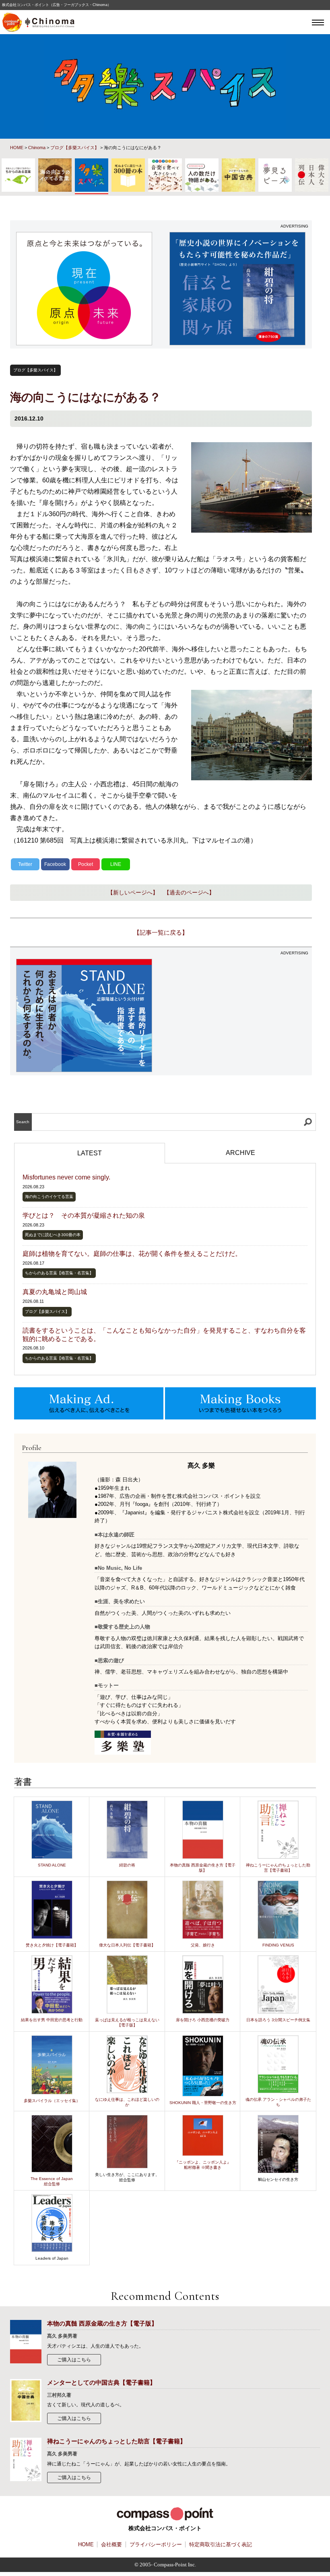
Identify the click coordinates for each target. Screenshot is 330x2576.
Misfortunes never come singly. (66, 1177)
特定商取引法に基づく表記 (221, 2544)
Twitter (25, 864)
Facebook (55, 864)
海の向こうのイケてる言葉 (49, 1197)
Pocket (86, 864)
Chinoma (37, 148)
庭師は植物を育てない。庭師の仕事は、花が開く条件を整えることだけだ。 (132, 1254)
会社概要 (111, 2544)
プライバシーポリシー (156, 2544)
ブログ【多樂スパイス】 (75, 148)
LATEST (90, 1153)
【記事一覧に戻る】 (161, 932)
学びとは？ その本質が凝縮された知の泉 (84, 1215)
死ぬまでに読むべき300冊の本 (53, 1235)
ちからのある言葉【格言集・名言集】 (59, 1273)
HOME (17, 148)
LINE (116, 864)
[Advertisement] (237, 1015)
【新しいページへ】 (133, 892)
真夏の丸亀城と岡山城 (55, 1292)
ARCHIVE (240, 1153)
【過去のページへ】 (189, 892)
